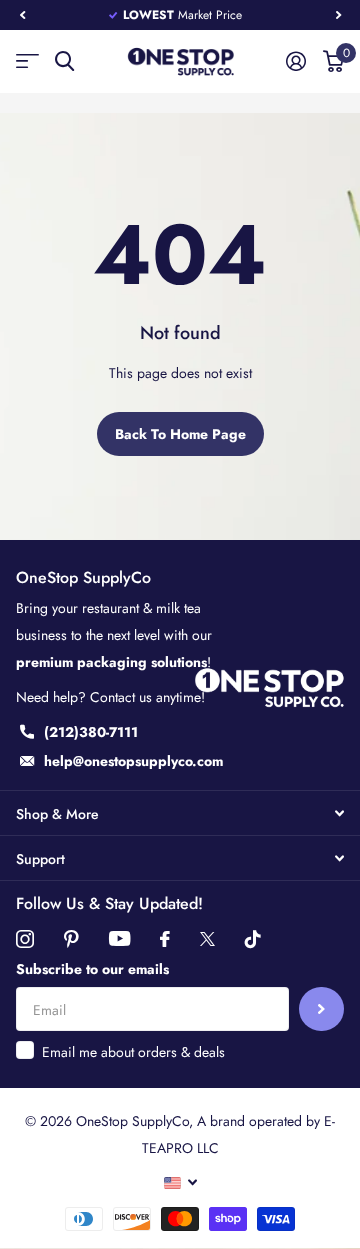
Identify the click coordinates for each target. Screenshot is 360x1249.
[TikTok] (253, 939)
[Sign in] (295, 61)
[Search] (64, 61)
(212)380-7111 (91, 732)
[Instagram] (25, 939)
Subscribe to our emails (92, 969)
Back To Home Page (180, 434)
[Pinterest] (71, 939)
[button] (22, 15)
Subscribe (321, 1009)
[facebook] (165, 939)
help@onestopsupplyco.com (133, 761)
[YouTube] (119, 938)
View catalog (27, 61)
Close (180, 813)
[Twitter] (207, 939)
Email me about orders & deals (133, 1052)
